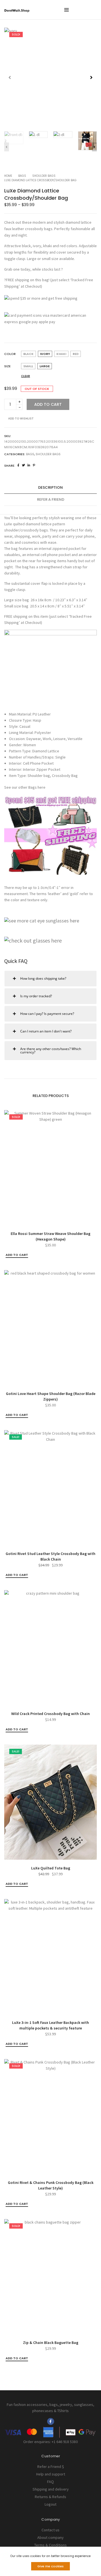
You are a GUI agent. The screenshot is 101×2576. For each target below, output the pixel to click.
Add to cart (48, 404)
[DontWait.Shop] (17, 10)
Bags (22, 176)
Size (7, 366)
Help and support (51, 2474)
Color (10, 354)
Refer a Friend (51, 499)
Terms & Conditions (50, 2545)
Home (8, 176)
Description (50, 487)
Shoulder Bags (44, 176)
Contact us (50, 2530)
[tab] (50, 488)
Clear (26, 376)
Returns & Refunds (50, 2497)
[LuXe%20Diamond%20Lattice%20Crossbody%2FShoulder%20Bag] (18, 465)
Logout (50, 2504)
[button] (91, 77)
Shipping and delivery (51, 2489)
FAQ (50, 2482)
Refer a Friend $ (51, 2467)
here (42, 787)
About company (50, 2537)
